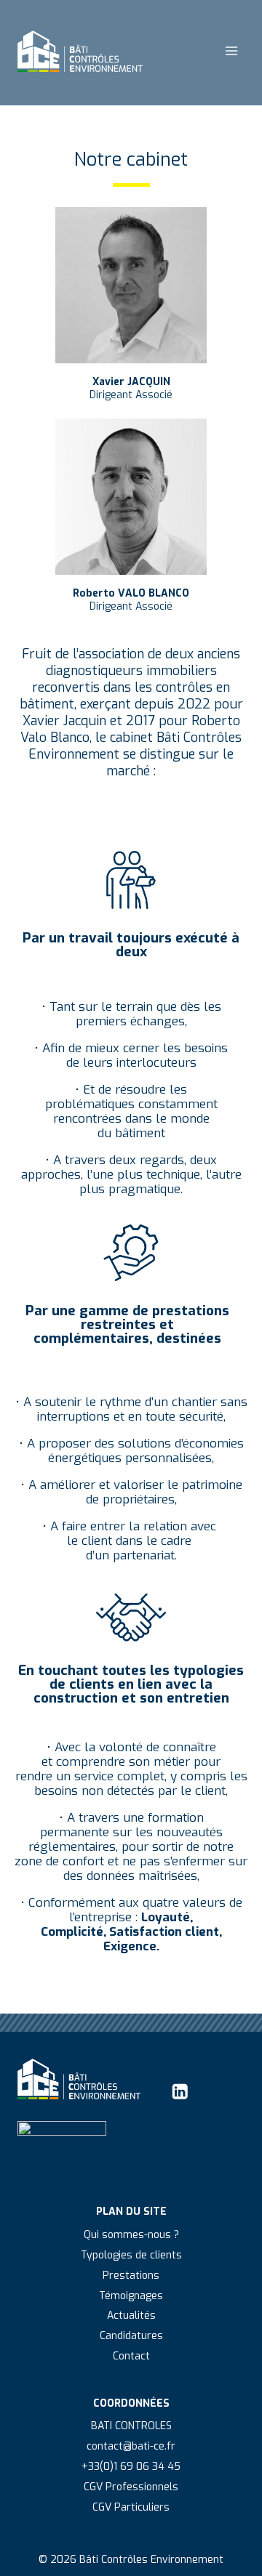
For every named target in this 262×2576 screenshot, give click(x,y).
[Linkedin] (180, 2092)
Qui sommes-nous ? (131, 2235)
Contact (131, 2356)
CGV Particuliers (131, 2507)
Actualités (131, 2315)
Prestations (131, 2276)
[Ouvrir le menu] (231, 51)
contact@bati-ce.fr (131, 2446)
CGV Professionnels (131, 2487)
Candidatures (131, 2336)
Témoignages (131, 2296)
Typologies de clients (131, 2255)
